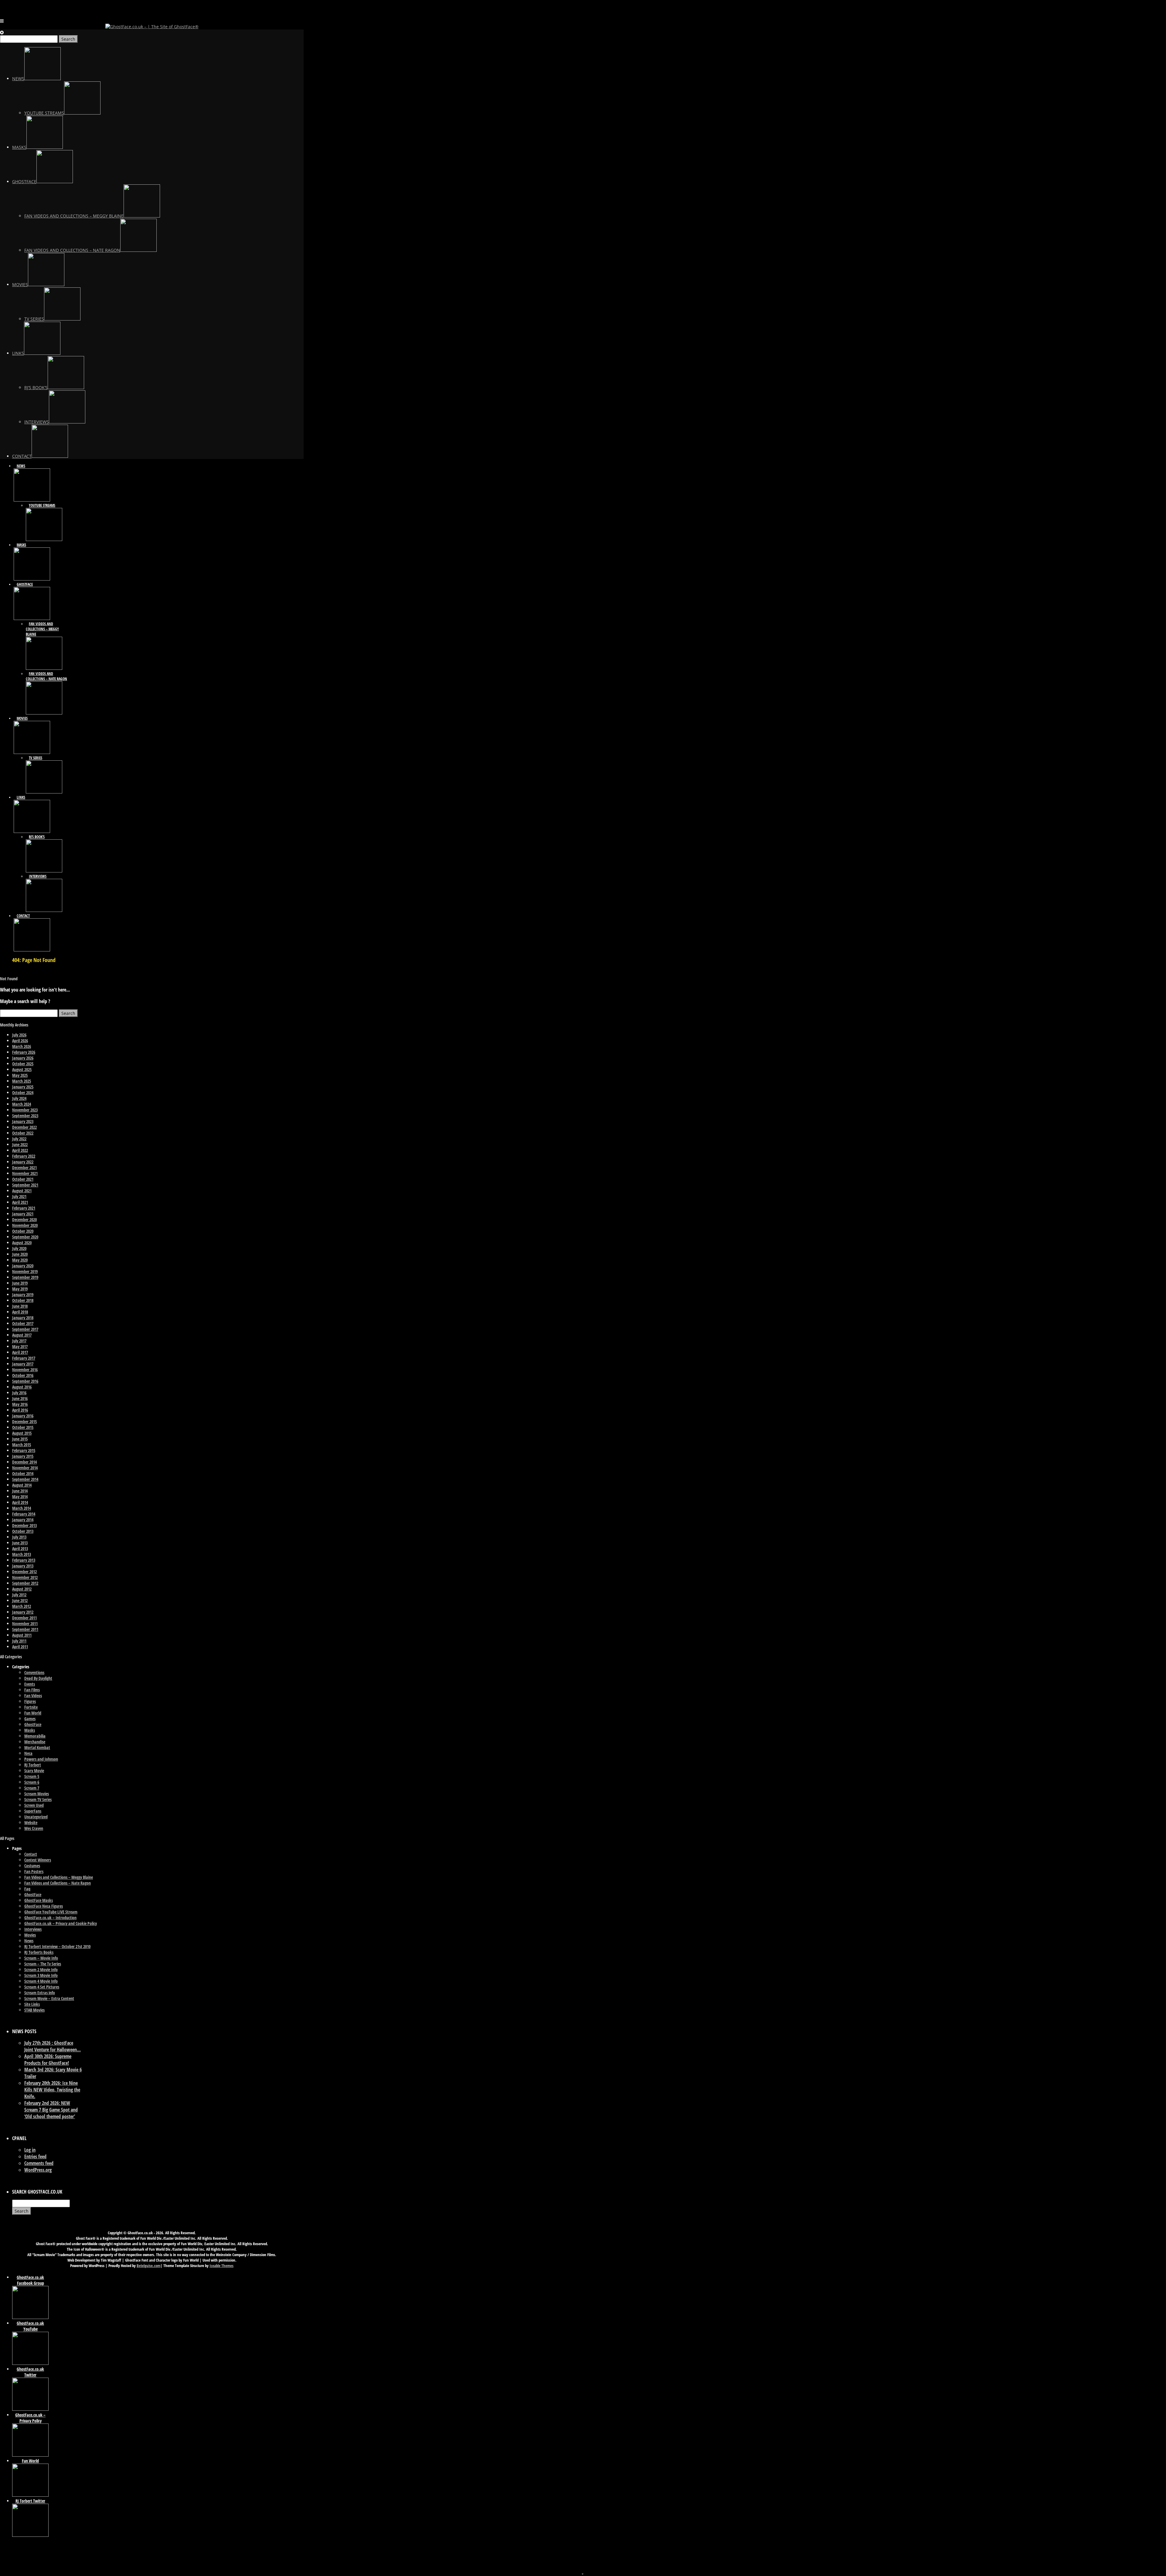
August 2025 (22, 1069)
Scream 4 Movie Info (41, 1981)
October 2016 (23, 1375)
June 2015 (20, 1439)
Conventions (34, 1672)
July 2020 (19, 1248)
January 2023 (23, 1121)
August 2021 (22, 1191)
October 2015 (23, 1427)
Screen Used (34, 1805)
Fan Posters (34, 1871)
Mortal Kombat (37, 1747)
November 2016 (25, 1370)
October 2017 (23, 1323)
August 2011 (22, 1635)
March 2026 (22, 1046)
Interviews (33, 1929)
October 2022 (23, 1133)
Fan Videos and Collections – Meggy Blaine (59, 1877)
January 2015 (23, 1456)
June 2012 (20, 1600)
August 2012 (22, 1589)
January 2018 (23, 1318)
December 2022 (24, 1127)
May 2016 (20, 1404)
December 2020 (24, 1219)
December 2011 (24, 1618)
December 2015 (24, 1422)
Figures (30, 1701)
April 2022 (20, 1150)
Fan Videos (33, 1696)
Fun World (33, 1713)
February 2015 (24, 1450)
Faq (27, 1889)
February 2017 (24, 1358)
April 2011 (20, 1647)
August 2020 (22, 1243)
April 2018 (20, 1312)
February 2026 (24, 1052)
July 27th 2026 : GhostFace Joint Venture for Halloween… (53, 2046)
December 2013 (24, 1525)
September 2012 (25, 1583)
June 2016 (20, 1398)
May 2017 (20, 1346)
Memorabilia (35, 1736)
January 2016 (23, 1416)
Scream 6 (32, 1782)
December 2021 (24, 1168)
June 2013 (20, 1543)
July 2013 (19, 1537)
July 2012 (19, 1595)
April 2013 (20, 1548)
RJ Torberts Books (39, 1952)
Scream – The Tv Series (43, 1964)
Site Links (32, 2004)
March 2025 (22, 1081)
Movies (30, 1935)
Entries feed (35, 2156)
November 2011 (25, 1624)
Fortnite (31, 1707)
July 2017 (19, 1341)
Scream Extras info (40, 1993)
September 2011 (25, 1629)
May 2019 (20, 1289)
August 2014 (22, 1485)
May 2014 (20, 1497)
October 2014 (23, 1473)
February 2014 (24, 1514)
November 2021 (25, 1173)
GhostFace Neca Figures (44, 1906)
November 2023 (25, 1110)
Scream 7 (32, 1788)
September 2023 (25, 1116)
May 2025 (20, 1075)
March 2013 (22, 1554)
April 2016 (20, 1410)
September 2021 (25, 1185)
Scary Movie (34, 1771)
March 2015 (22, 1445)
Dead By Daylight (38, 1678)
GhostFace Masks (39, 1900)
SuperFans (33, 1811)
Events (30, 1684)
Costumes (32, 1866)
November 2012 (25, 1577)
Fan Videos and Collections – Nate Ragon (58, 1883)
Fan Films (32, 1690)
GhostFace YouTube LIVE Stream (51, 1912)
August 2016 (22, 1387)
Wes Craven (34, 1828)
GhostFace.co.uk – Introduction (50, 1918)
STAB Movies (34, 2010)
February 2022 (24, 1156)
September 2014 (25, 1479)
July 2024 (19, 1098)
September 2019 (25, 1277)
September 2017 (25, 1329)
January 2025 (23, 1087)
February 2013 (24, 1560)
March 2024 (22, 1104)
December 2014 (24, 1462)
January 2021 (23, 1214)
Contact (31, 1854)
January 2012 (23, 1612)
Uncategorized (36, 1817)
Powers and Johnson (41, 1759)
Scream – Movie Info (41, 1958)
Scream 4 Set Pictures (42, 1987)
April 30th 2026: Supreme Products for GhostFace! (48, 2060)
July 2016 (19, 1393)
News (29, 1941)
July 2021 (19, 1196)
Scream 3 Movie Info (41, 1975)
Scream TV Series (38, 1799)
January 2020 (23, 1266)
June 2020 (20, 1254)
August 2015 (22, 1433)
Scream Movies (37, 1794)
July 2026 (19, 1035)
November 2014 (25, 1468)
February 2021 (24, 1208)
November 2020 (25, 1225)
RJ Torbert (33, 1765)
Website (31, 1822)
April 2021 (20, 1202)
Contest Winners (38, 1860)
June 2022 (20, 1144)
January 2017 (23, 1364)
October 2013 (23, 1531)
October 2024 (23, 1093)
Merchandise (35, 1742)
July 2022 (19, 1139)
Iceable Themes (222, 2266)
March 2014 (22, 1508)
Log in (30, 2150)
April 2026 (20, 1041)
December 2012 (24, 1572)
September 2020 (25, 1237)
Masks (30, 1730)
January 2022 (23, 1162)
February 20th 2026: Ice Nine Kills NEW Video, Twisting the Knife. (52, 2090)
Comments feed (39, 2163)
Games (30, 1719)
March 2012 (22, 1606)
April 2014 (20, 1502)
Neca (28, 1753)
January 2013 (23, 1566)
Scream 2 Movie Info (41, 1970)
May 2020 (20, 1260)
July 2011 (19, 1641)
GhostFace (33, 1724)
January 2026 (23, 1058)
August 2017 (22, 1335)
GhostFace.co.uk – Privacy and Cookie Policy (61, 1923)
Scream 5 (32, 1776)
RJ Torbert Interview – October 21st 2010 (57, 1946)
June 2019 (20, 1283)
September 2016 (25, 1381)
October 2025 (23, 1064)
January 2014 (23, 1520)
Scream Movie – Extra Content (49, 1998)
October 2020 (23, 1231)
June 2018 (20, 1306)
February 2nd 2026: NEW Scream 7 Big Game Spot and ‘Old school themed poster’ (51, 2110)
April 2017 (20, 1352)
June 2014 (20, 1491)
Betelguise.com (148, 2266)
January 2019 (23, 1295)
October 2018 (23, 1300)
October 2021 (23, 1179)
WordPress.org (38, 2170)
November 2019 (25, 1271)
